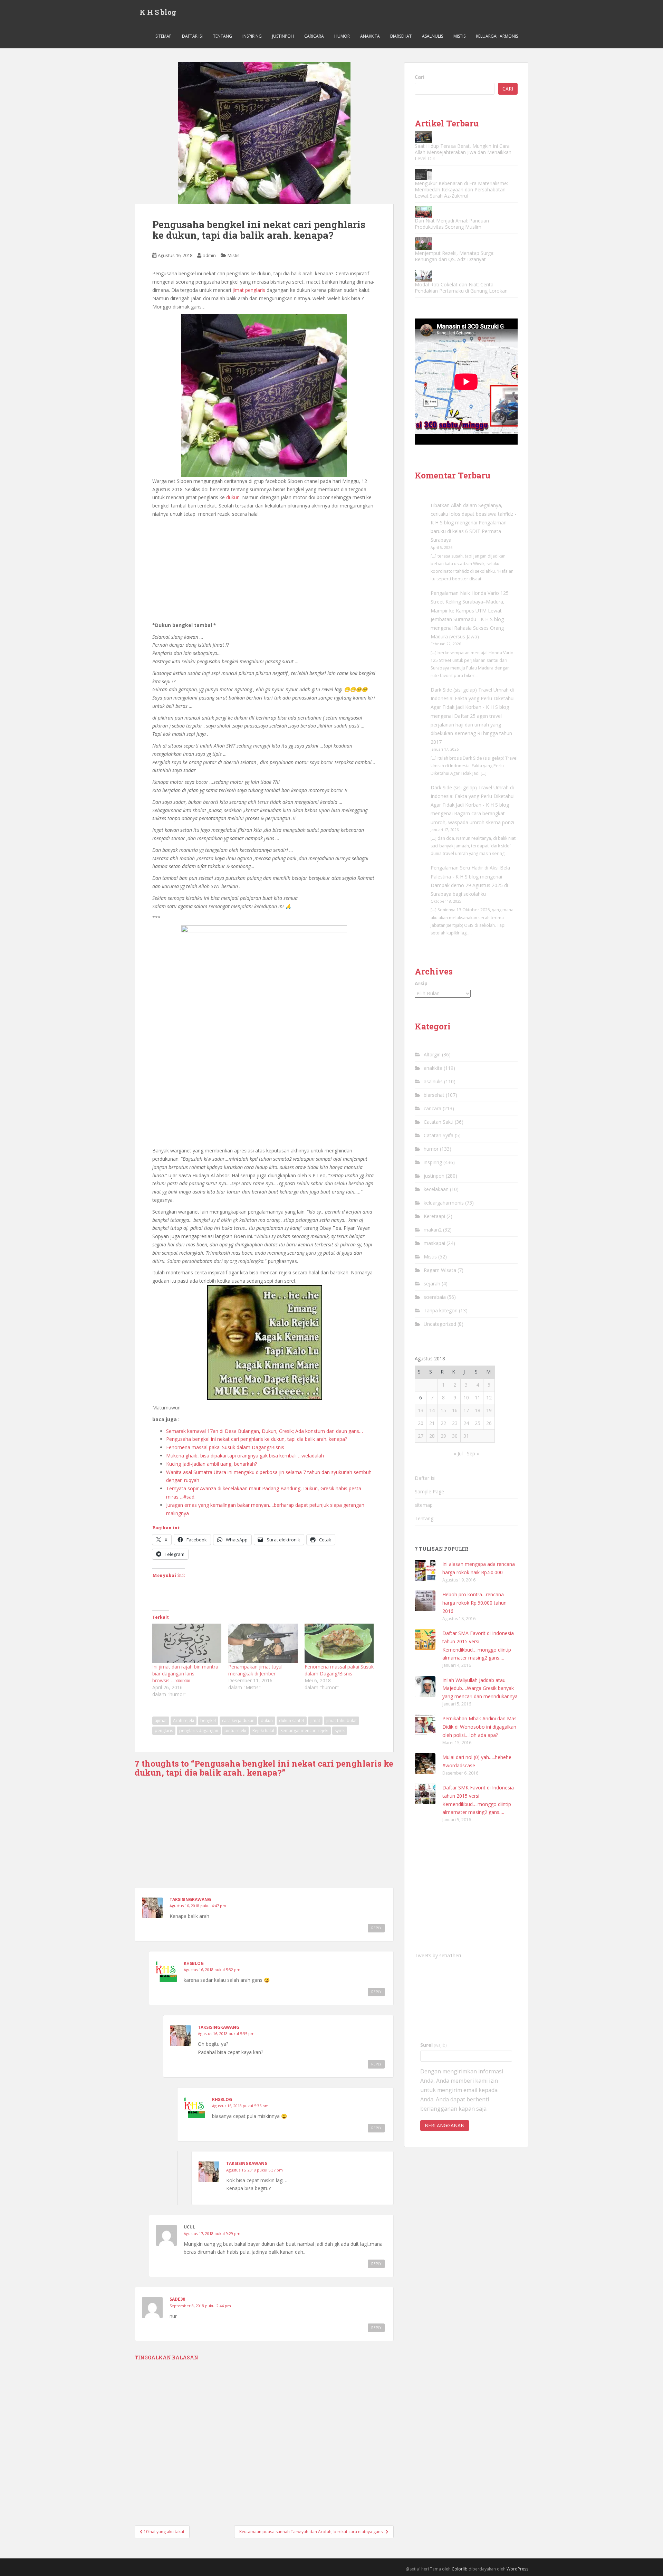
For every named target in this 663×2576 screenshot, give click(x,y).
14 (432, 1410)
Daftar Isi (192, 36)
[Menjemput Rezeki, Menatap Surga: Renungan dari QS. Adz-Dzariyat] (423, 244)
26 (489, 1423)
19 (489, 1410)
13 (421, 1410)
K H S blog (158, 12)
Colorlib (460, 2569)
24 (466, 1423)
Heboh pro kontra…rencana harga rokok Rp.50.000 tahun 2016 (474, 1603)
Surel (434, 2045)
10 (466, 1398)
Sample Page (429, 1491)
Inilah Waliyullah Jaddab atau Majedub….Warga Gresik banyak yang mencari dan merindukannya (480, 1688)
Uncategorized (440, 1324)
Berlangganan (445, 2125)
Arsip (421, 983)
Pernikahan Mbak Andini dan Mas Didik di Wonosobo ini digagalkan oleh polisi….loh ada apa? (479, 1727)
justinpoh (283, 36)
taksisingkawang (190, 1899)
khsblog (194, 1963)
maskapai (434, 1243)
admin (209, 255)
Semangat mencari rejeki (304, 1731)
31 (466, 1436)
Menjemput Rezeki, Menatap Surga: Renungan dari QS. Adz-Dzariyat (455, 256)
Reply (376, 1928)
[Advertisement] (264, 570)
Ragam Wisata (440, 1270)
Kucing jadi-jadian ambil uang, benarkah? (212, 1464)
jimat (315, 1720)
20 (421, 1423)
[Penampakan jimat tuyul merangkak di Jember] (263, 1643)
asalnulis (433, 36)
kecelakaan (436, 1189)
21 (432, 1423)
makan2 (433, 1230)
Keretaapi (434, 1216)
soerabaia (435, 1297)
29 (443, 1436)
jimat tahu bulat (342, 1720)
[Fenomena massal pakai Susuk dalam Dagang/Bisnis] (339, 1643)
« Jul (458, 1453)
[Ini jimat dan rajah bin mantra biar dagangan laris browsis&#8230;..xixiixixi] (187, 1643)
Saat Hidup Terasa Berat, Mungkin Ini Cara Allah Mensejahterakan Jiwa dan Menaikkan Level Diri (463, 152)
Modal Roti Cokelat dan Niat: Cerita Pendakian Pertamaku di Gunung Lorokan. (462, 288)
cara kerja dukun (238, 1720)
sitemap (164, 36)
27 (421, 1436)
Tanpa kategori (441, 1310)
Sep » (473, 1453)
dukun (233, 497)
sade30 (177, 2299)
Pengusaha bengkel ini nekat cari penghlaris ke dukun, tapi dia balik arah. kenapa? (257, 1439)
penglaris (164, 1731)
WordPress (517, 2569)
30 (455, 1436)
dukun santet (292, 1720)
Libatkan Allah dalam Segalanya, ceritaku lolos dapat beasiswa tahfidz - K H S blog (473, 514)
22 (443, 1423)
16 (455, 1410)
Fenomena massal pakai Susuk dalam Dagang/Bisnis (225, 1447)
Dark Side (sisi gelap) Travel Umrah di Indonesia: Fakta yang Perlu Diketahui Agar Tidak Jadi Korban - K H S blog (473, 698)
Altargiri (432, 1054)
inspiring (252, 36)
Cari (420, 77)
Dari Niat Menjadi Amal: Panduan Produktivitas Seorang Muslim (452, 224)
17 (466, 1410)
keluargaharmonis (497, 36)
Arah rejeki (184, 1720)
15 (443, 1410)
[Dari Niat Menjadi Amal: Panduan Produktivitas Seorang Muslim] (423, 212)
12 (489, 1398)
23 (455, 1423)
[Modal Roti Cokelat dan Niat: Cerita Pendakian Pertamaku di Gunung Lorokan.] (423, 275)
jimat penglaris (248, 290)
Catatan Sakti (439, 1122)
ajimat (161, 1720)
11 (478, 1398)
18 (478, 1410)
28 (432, 1436)
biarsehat (401, 36)
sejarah (432, 1284)
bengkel (208, 1720)
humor (342, 36)
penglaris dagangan (199, 1731)
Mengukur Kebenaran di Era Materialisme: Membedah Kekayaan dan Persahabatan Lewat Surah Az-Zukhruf (461, 189)
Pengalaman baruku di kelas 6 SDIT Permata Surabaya (469, 531)
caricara (314, 36)
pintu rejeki (235, 1731)
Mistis (459, 36)
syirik (340, 1731)
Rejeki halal (263, 1731)
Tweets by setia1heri (438, 1955)
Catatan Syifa (439, 1135)
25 (478, 1423)
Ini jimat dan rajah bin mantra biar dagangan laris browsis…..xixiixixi (185, 1674)
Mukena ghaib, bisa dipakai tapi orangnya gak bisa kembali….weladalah (245, 1456)
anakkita (370, 36)
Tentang (223, 36)
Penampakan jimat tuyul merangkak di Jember (255, 1670)
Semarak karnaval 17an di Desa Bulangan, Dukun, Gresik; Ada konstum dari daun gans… (265, 1431)
